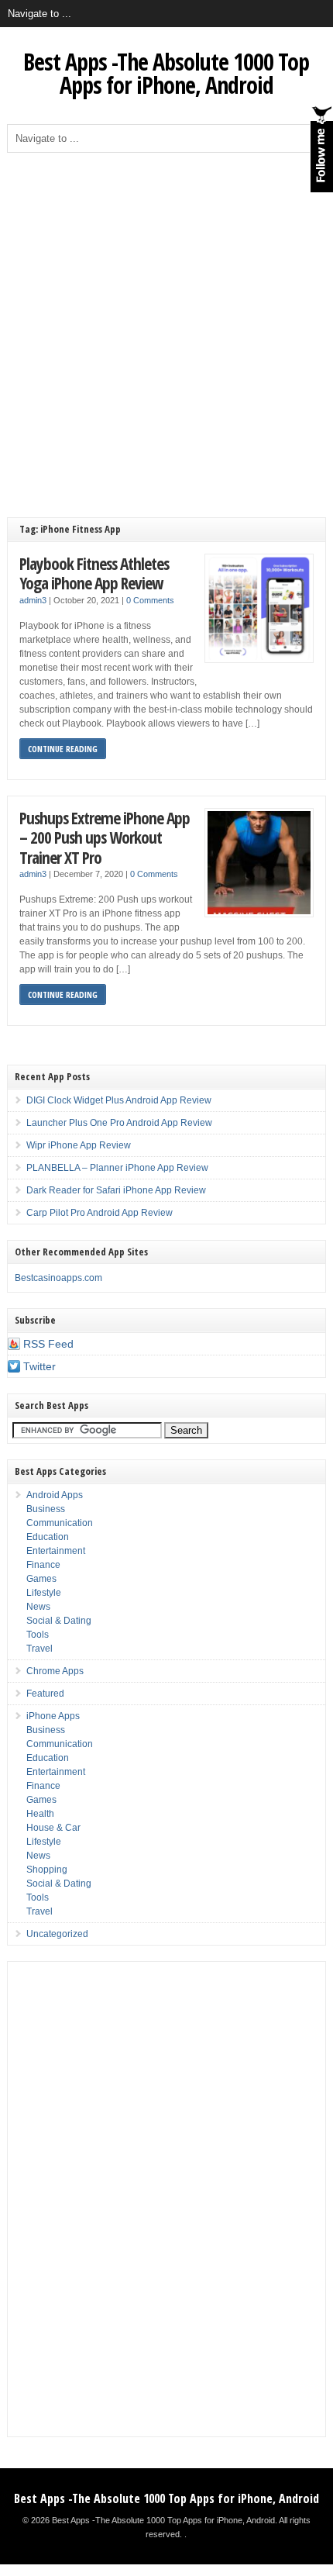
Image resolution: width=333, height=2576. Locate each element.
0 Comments (150, 600)
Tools (38, 1635)
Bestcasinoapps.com (58, 1278)
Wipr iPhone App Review (79, 1145)
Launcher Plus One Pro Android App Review (119, 1123)
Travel (39, 1649)
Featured (45, 1694)
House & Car (53, 1828)
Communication (60, 1523)
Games (41, 1579)
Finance (43, 1565)
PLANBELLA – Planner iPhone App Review (117, 1168)
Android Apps (55, 1495)
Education (48, 1537)
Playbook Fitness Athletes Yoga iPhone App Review (94, 573)
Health (40, 1814)
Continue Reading (63, 749)
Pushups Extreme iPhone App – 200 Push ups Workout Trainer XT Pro (105, 837)
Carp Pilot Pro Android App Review (100, 1213)
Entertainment (56, 1551)
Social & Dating (59, 1621)
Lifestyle (44, 1593)
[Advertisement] (166, 327)
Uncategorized (57, 1934)
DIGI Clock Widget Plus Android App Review (119, 1100)
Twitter (39, 1366)
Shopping (47, 1870)
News (38, 1607)
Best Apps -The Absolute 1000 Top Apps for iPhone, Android (166, 73)
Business (46, 1509)
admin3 (33, 600)
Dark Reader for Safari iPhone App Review (116, 1190)
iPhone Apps (53, 1716)
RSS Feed (48, 1344)
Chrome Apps (55, 1671)
